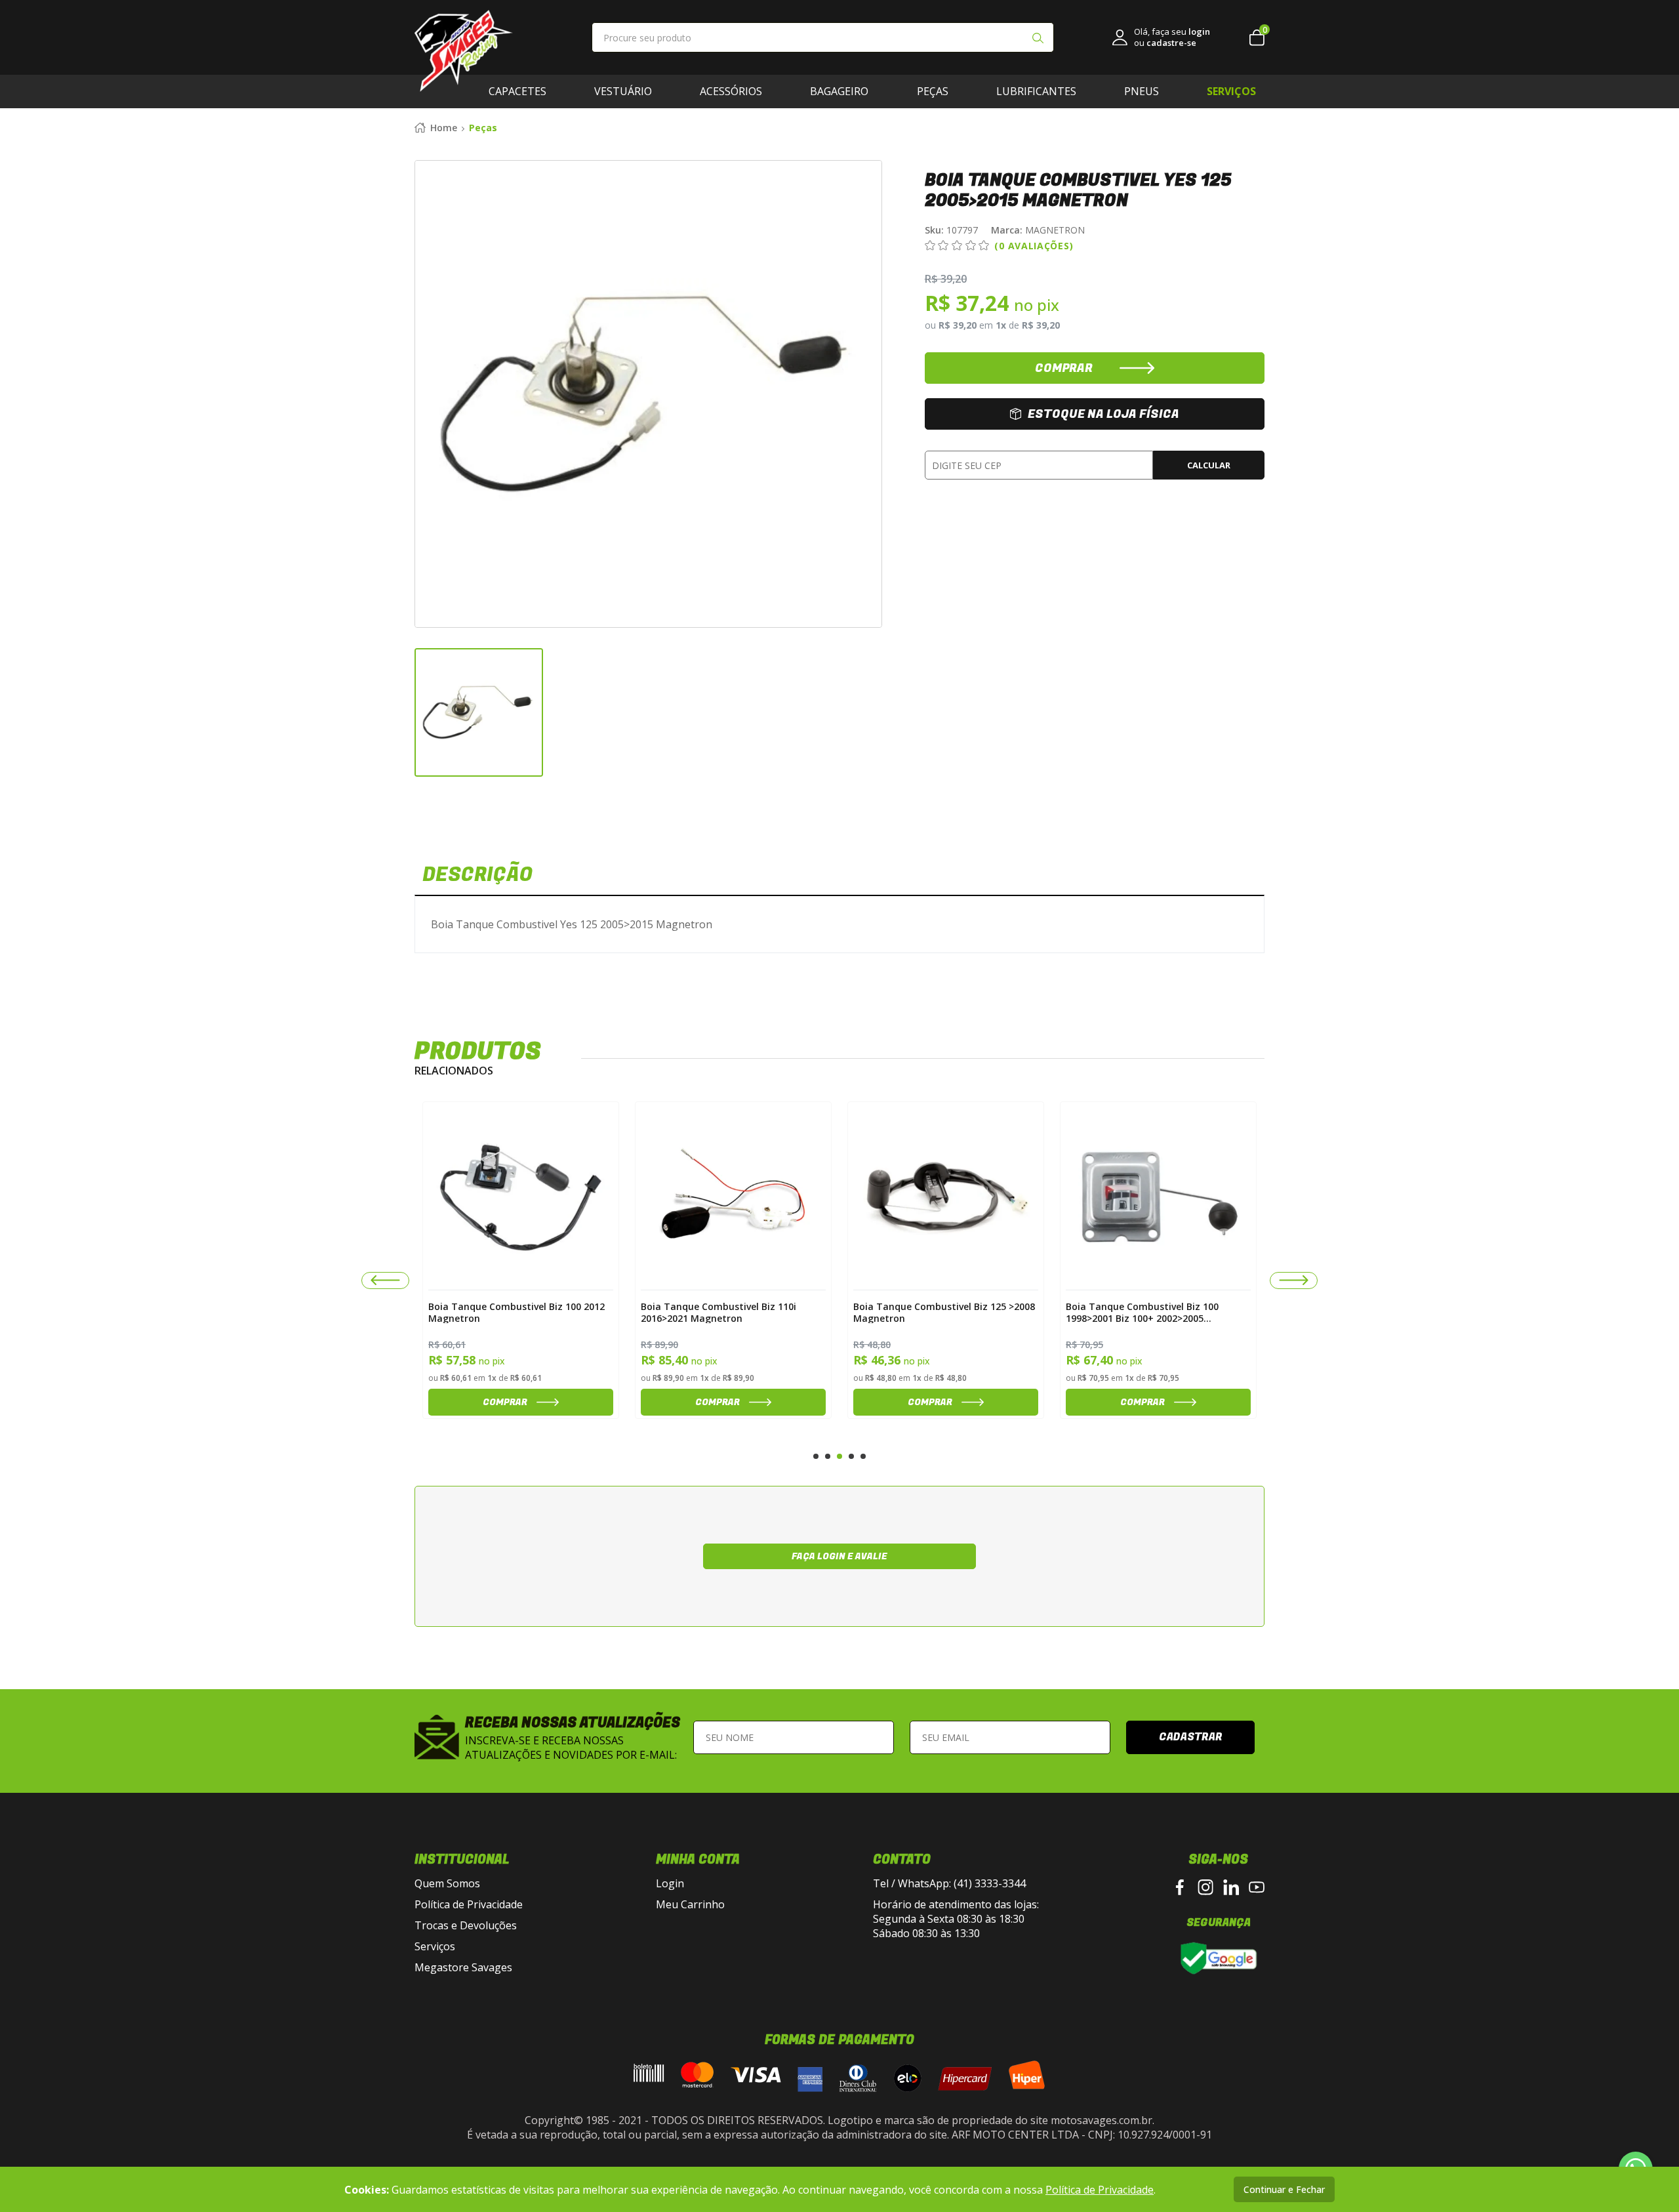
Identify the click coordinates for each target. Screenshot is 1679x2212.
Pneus (1142, 91)
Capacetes (517, 91)
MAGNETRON (1038, 230)
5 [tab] (863, 1456)
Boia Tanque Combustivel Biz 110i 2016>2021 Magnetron (506, 1312)
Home (444, 128)
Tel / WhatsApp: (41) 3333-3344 (949, 1883)
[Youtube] (1257, 1887)
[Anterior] (385, 1280)
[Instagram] (1205, 1887)
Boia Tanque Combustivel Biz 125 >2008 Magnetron (732, 1312)
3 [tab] (839, 1456)
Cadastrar (1191, 1737)
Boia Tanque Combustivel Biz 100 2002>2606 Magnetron (1142, 1312)
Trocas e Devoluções (466, 1925)
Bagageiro (839, 91)
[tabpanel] (521, 1260)
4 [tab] (851, 1456)
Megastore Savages (463, 1967)
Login (670, 1883)
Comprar (505, 1402)
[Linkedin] (1231, 1887)
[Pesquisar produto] (1038, 39)
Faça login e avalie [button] (839, 1556)
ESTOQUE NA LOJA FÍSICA (1103, 414)
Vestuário (623, 91)
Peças (933, 91)
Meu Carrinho (690, 1904)
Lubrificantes (1036, 91)
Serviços (435, 1946)
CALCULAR (1209, 465)
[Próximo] (1294, 1280)
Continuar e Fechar (1284, 2189)
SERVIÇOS (1231, 91)
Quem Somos (447, 1883)
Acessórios (731, 91)
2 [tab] (828, 1456)
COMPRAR (1064, 368)
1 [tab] (816, 1456)
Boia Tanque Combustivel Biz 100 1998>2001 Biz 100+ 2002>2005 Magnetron (930, 1312)
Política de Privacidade (469, 1904)
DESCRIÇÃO (477, 875)
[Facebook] (1180, 1887)
